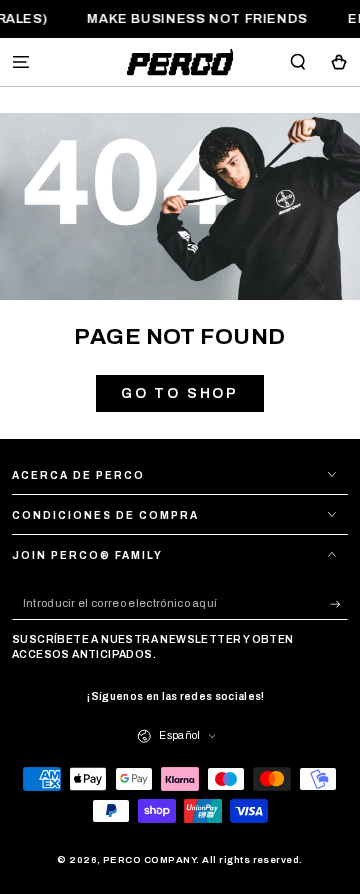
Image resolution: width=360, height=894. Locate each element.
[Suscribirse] (339, 603)
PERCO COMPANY (149, 860)
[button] (298, 61)
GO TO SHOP (180, 393)
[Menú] (21, 61)
